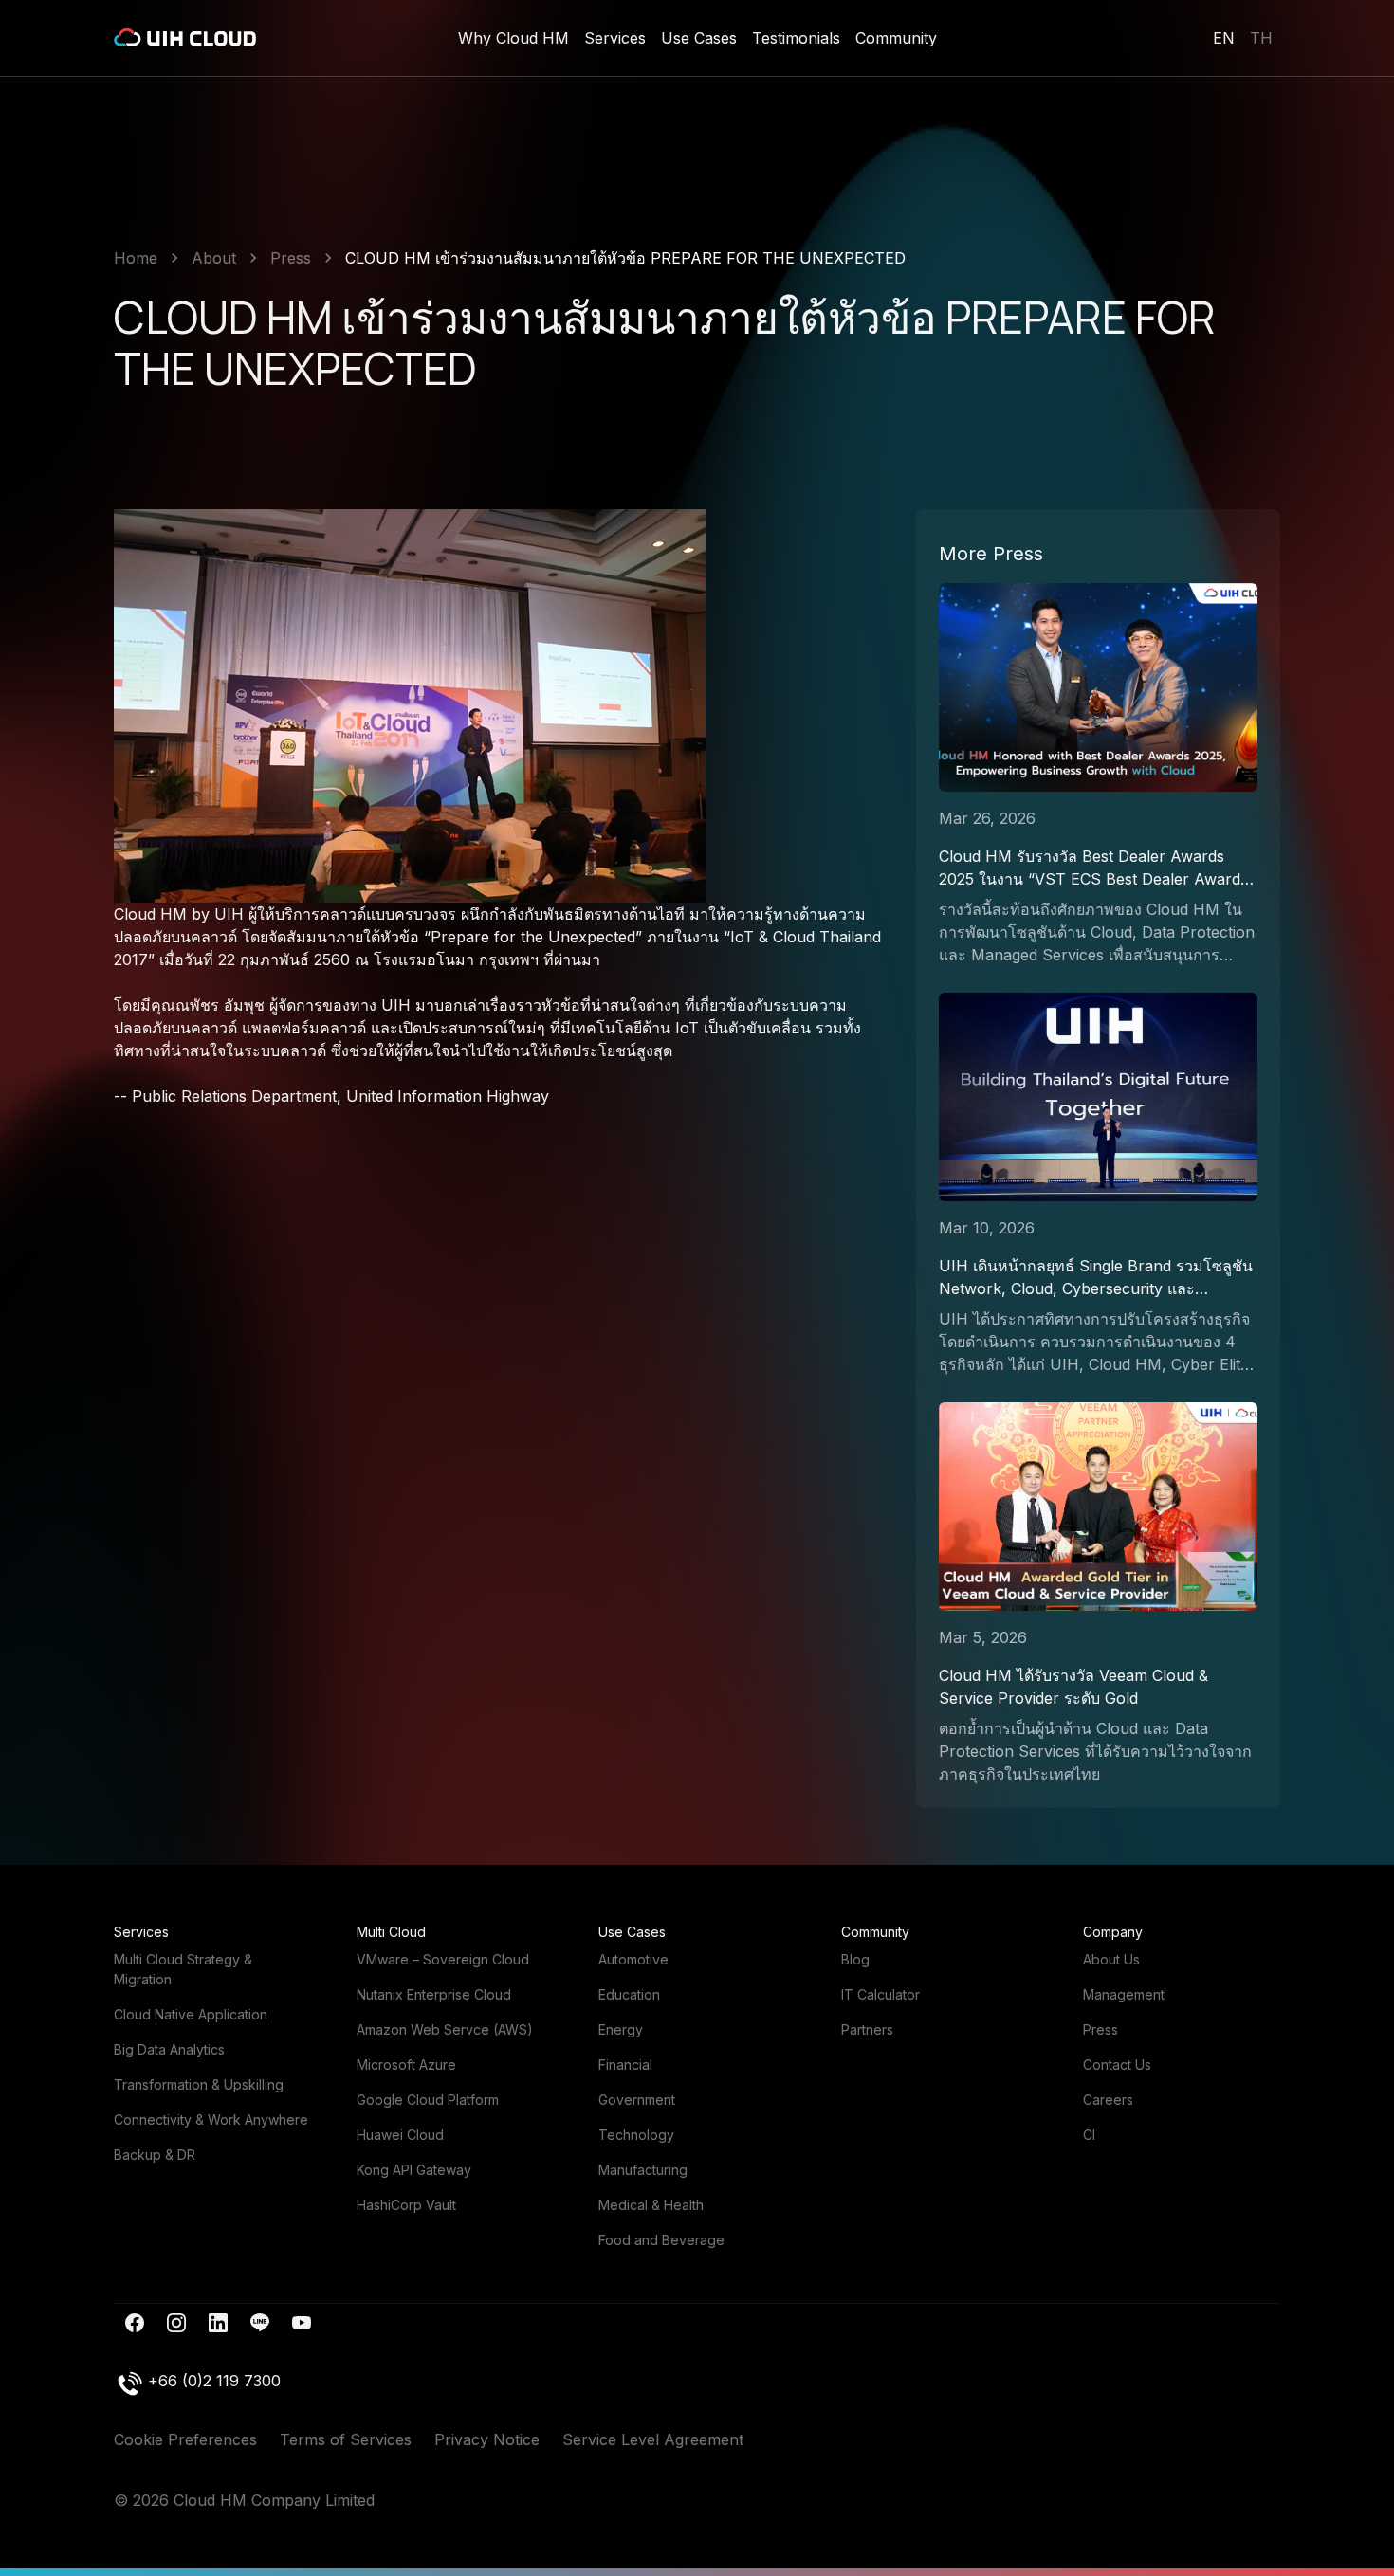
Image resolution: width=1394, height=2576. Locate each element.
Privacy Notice (487, 2439)
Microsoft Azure (406, 2064)
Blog (855, 1959)
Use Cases (699, 38)
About (214, 258)
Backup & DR (155, 2155)
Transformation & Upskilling (199, 2084)
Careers (1108, 2100)
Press (291, 258)
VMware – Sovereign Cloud (443, 1959)
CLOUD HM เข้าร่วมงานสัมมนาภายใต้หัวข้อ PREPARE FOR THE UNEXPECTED (625, 258)
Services (615, 38)
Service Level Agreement (653, 2439)
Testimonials (796, 38)
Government (637, 2100)
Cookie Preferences (185, 2439)
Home (136, 258)
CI (1089, 2135)
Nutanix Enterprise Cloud (434, 1994)
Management (1124, 1994)
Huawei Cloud (400, 2135)
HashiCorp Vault (406, 2205)
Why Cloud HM (514, 38)
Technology (636, 2135)
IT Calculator (880, 1994)
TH (1261, 38)
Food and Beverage (661, 2240)
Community (896, 38)
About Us (1111, 1959)
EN (1224, 38)
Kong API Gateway (414, 2170)
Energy (621, 2029)
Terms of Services (346, 2439)
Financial (625, 2064)
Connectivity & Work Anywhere (211, 2119)
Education (629, 1994)
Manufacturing (643, 2170)
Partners (867, 2029)
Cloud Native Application (191, 2014)
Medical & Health (651, 2205)
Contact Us (1117, 2064)
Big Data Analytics (169, 2049)
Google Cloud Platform (428, 2100)
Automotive (633, 1959)
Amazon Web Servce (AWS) (445, 2029)
